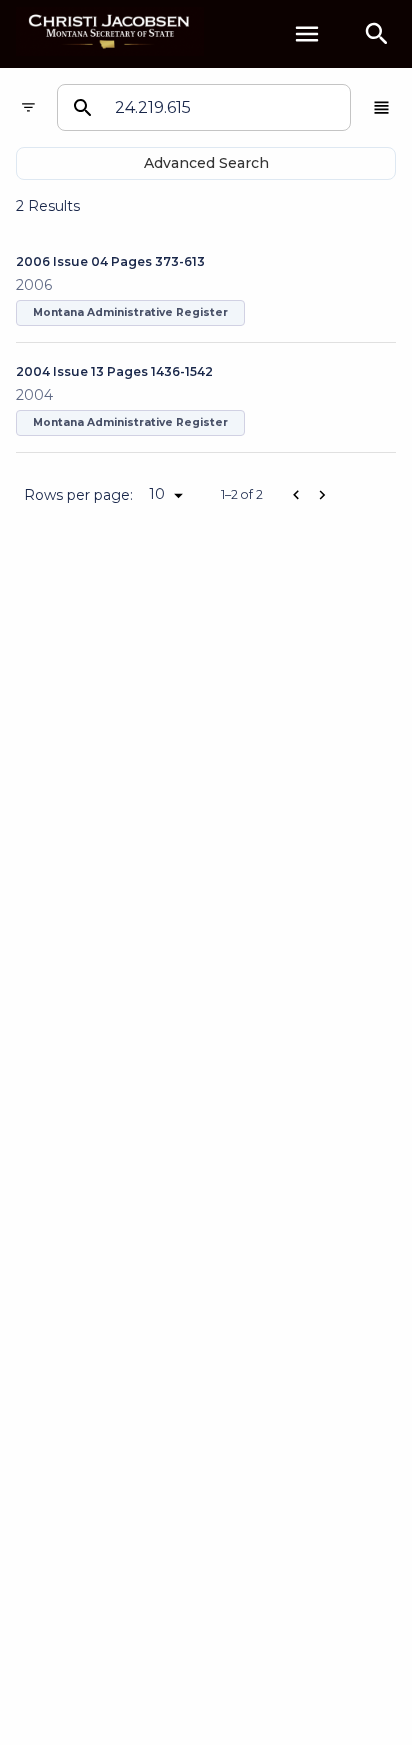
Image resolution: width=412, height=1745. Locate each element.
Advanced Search (206, 163)
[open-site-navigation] (307, 34)
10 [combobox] (157, 494)
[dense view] (381, 107)
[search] (377, 34)
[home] (110, 33)
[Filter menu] (28, 107)
